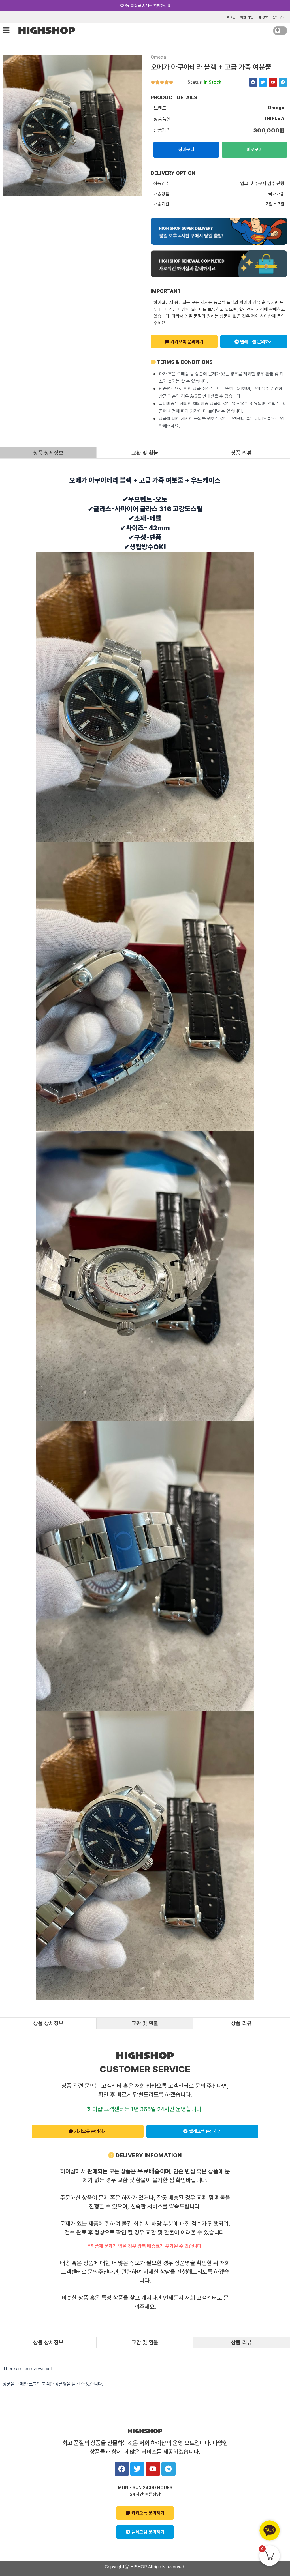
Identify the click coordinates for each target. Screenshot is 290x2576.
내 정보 (263, 17)
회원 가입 (247, 17)
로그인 (231, 17)
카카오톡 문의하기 (186, 342)
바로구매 (255, 150)
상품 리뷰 (241, 453)
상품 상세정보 (48, 453)
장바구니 (279, 17)
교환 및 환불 (145, 453)
